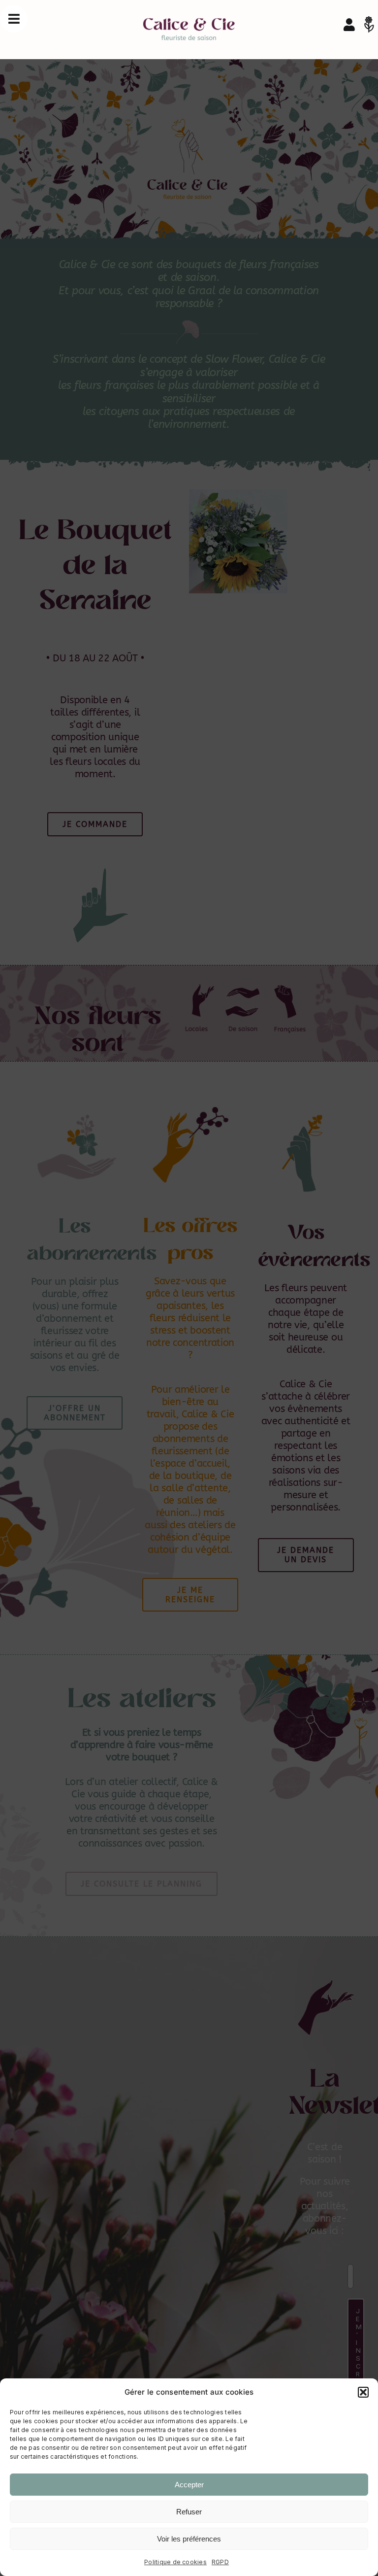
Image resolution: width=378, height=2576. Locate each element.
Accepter (189, 2485)
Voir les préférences (189, 2539)
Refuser (189, 2512)
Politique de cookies (175, 2562)
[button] (363, 2392)
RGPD (220, 2562)
